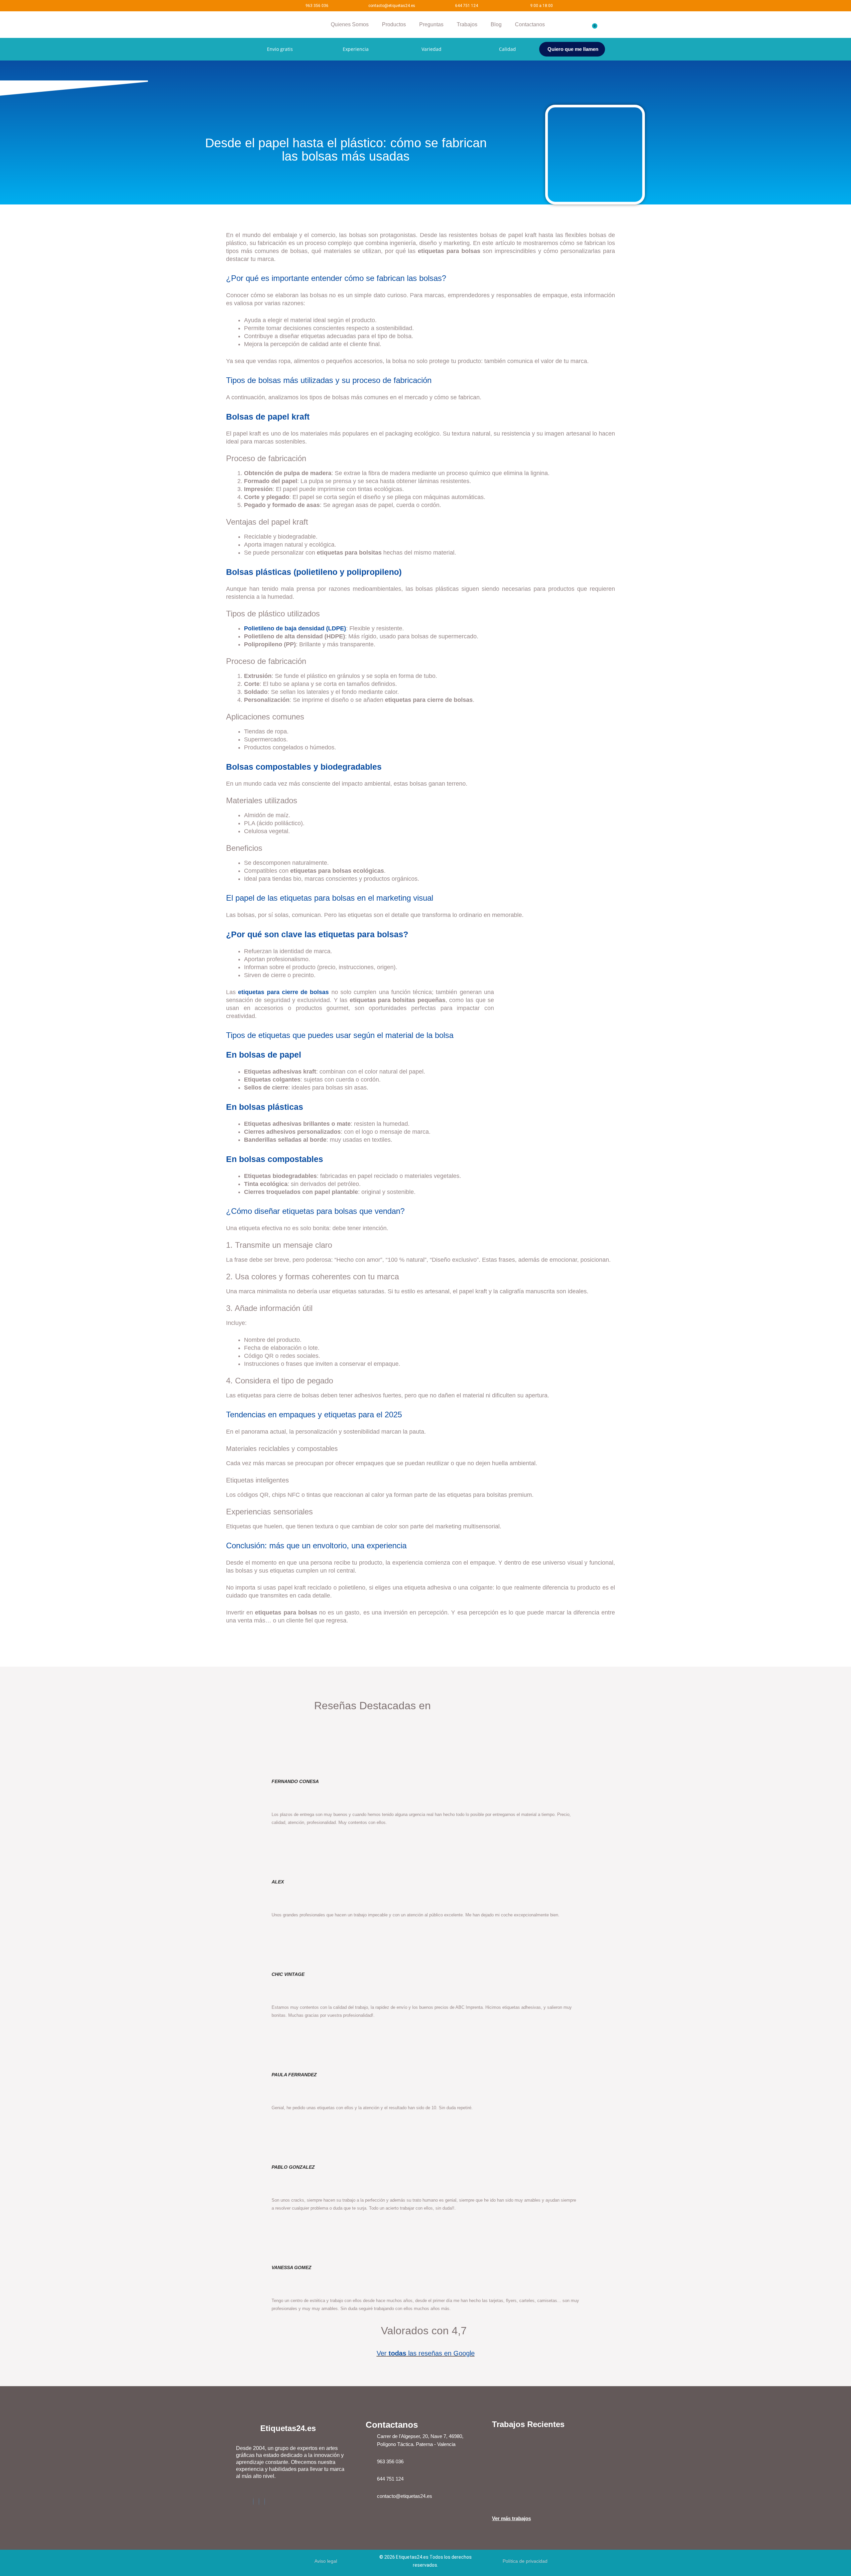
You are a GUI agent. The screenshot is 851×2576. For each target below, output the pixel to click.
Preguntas (431, 24)
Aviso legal (326, 2561)
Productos (394, 24)
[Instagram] (259, 2502)
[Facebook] (253, 2502)
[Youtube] (265, 2502)
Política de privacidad (525, 2561)
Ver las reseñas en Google (426, 2353)
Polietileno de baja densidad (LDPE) (295, 628)
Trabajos (467, 24)
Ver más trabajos (511, 2518)
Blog (496, 24)
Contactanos (530, 24)
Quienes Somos (350, 24)
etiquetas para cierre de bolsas (283, 992)
